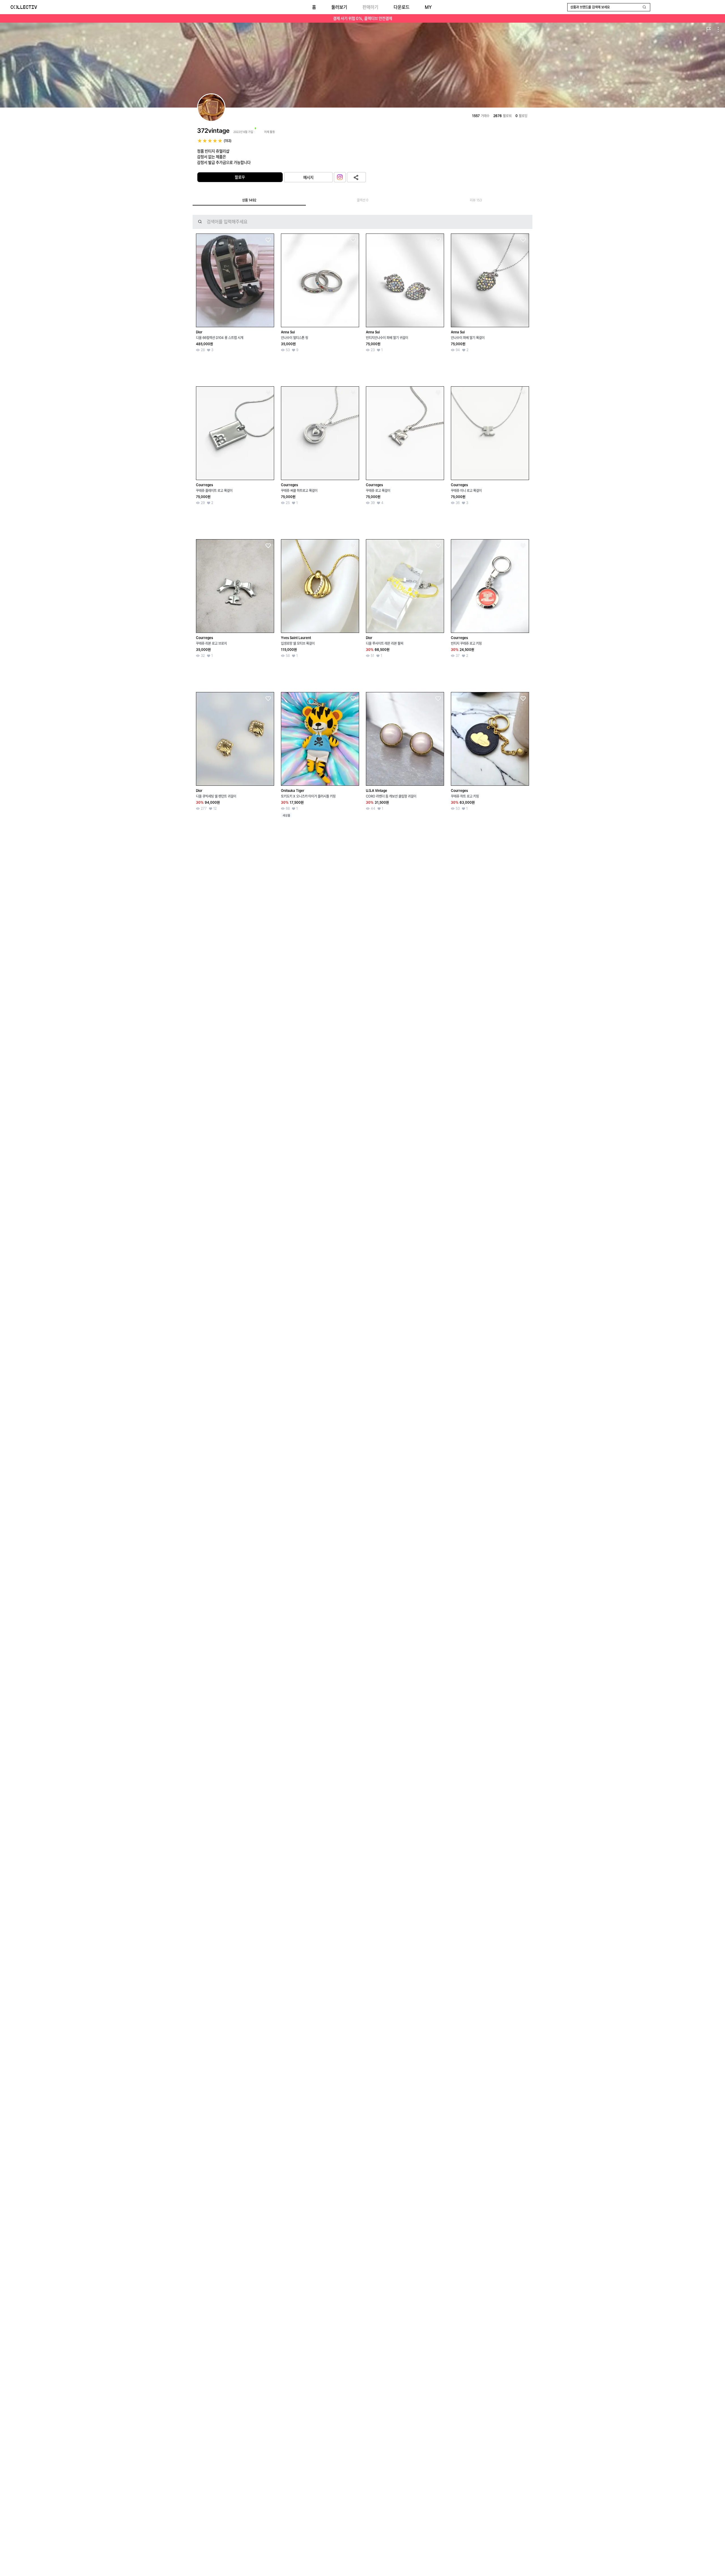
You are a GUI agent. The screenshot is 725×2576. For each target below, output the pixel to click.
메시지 (308, 177)
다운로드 (402, 7)
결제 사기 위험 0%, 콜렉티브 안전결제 (363, 18)
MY (428, 7)
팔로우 (240, 177)
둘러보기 (339, 7)
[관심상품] (268, 240)
